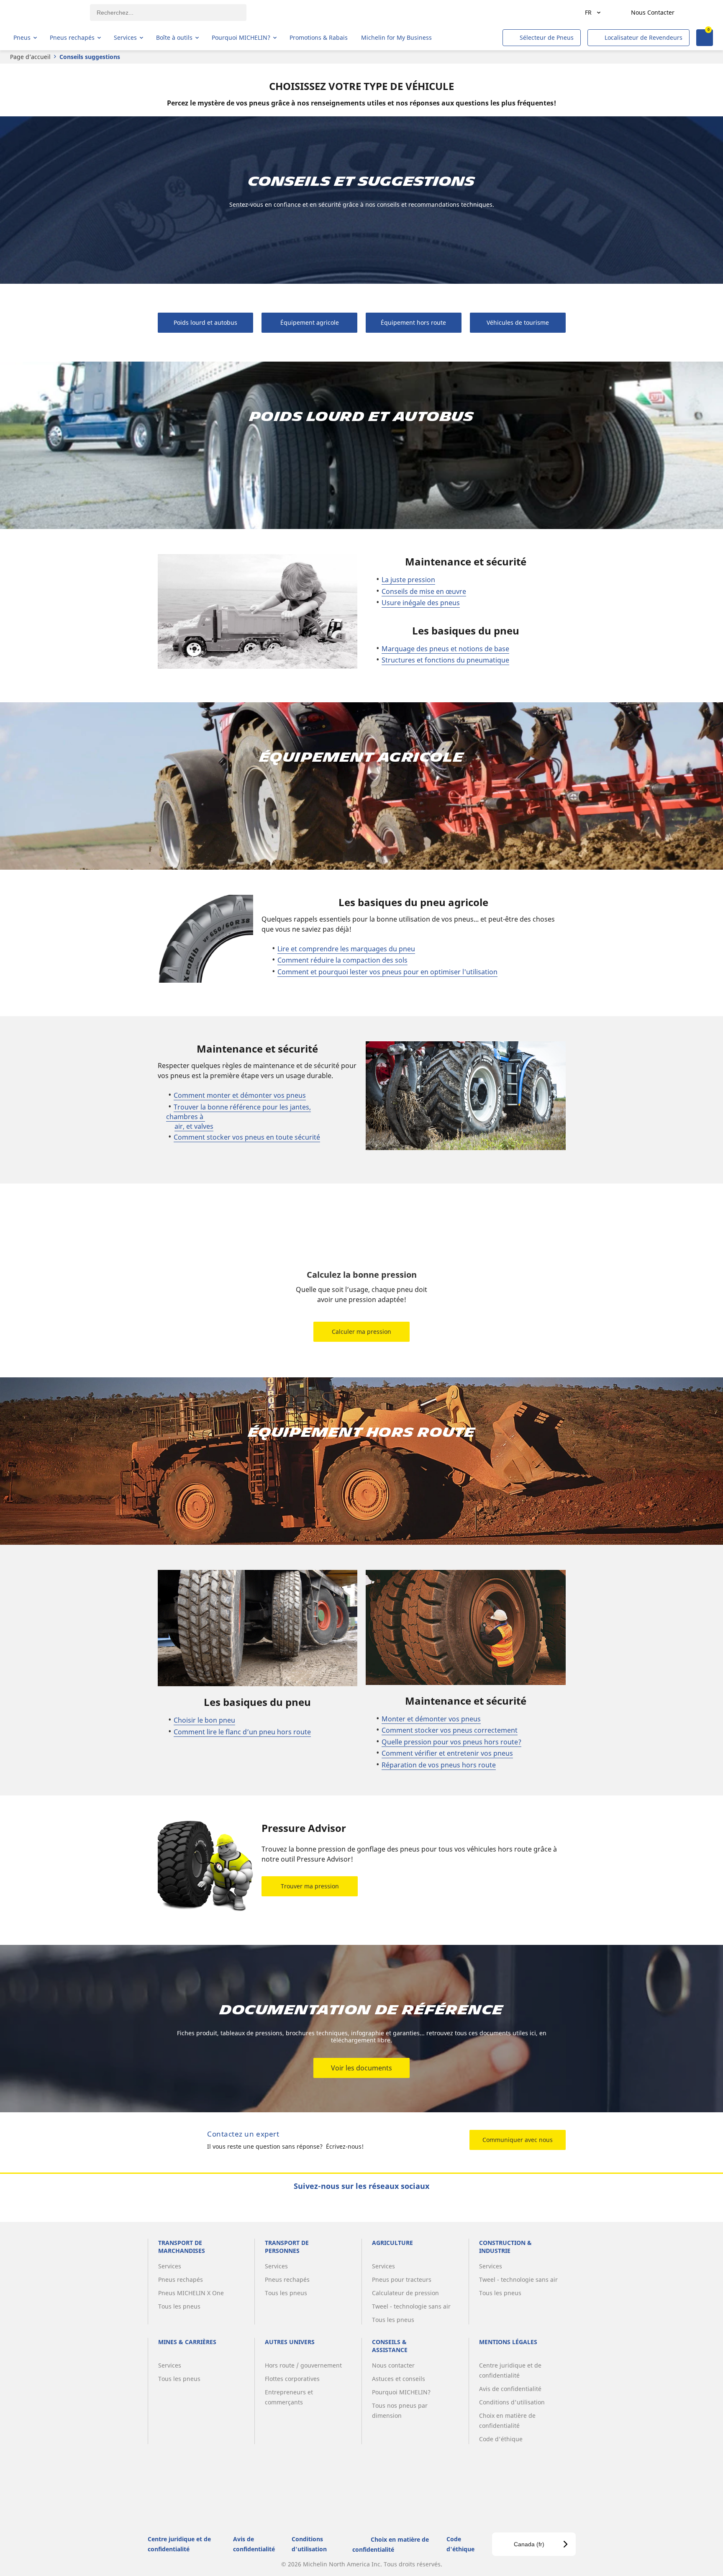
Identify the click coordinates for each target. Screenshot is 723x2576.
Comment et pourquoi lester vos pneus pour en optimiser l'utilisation (387, 972)
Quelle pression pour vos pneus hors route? (451, 1742)
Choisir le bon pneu (204, 1720)
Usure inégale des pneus (421, 603)
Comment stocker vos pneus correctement (450, 1730)
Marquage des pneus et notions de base (445, 649)
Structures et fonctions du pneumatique (445, 660)
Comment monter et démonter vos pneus (240, 1095)
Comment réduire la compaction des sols (342, 960)
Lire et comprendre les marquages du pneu (346, 949)
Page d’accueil (30, 57)
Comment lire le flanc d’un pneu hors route (242, 1732)
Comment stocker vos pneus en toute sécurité (247, 1137)
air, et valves (194, 1126)
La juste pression (408, 580)
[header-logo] (46, 13)
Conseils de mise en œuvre (424, 591)
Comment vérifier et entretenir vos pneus (447, 1753)
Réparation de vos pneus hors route (439, 1765)
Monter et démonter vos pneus (431, 1719)
